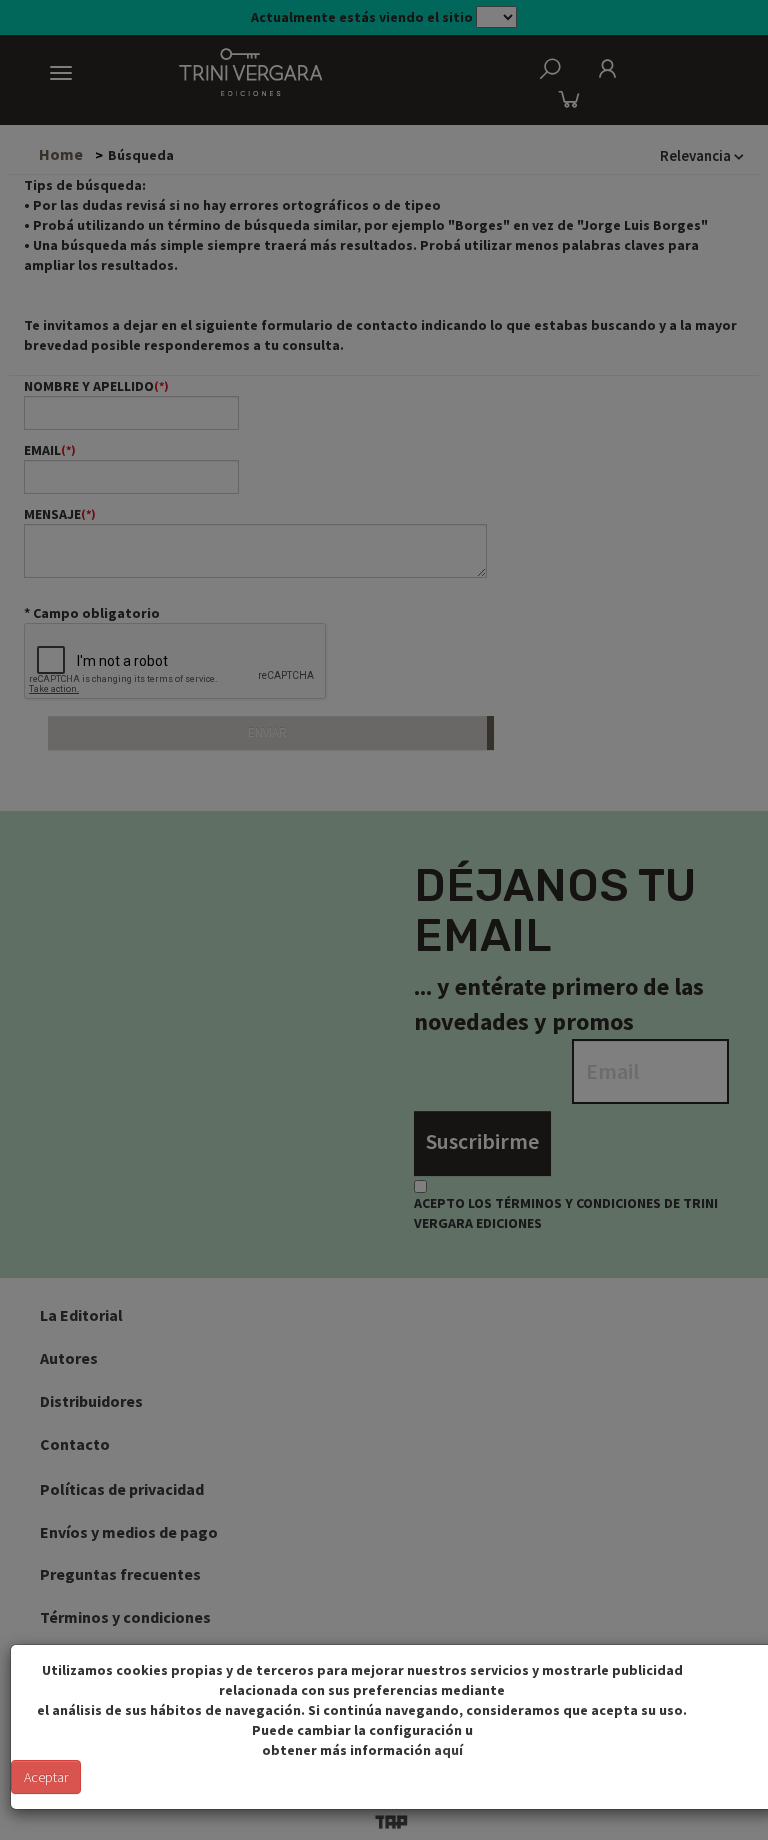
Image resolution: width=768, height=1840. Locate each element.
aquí (448, 1750)
